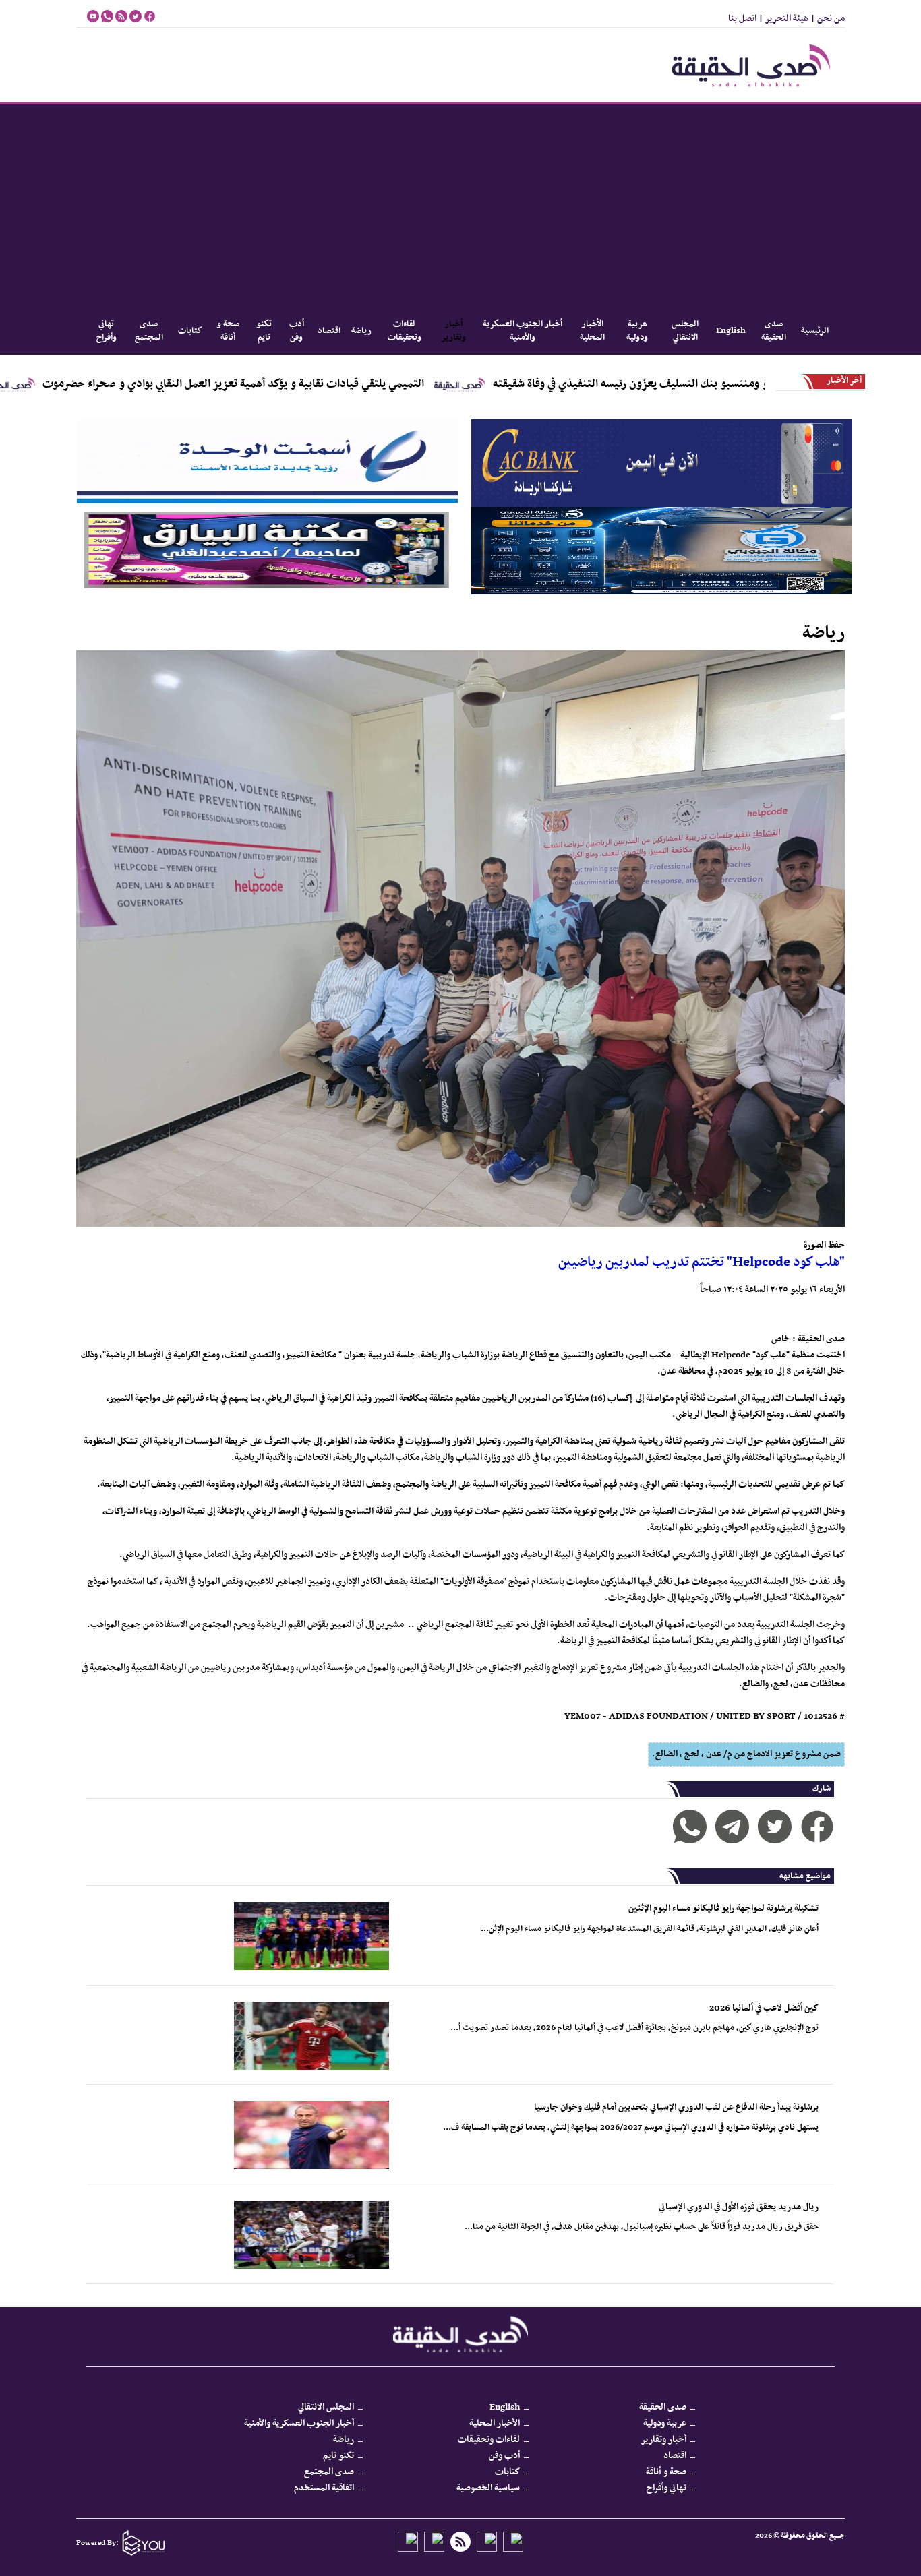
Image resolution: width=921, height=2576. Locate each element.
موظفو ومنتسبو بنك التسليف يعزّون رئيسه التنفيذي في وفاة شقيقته (751, 384)
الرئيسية (815, 331)
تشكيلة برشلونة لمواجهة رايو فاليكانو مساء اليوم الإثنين (723, 1908)
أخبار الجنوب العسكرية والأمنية (523, 331)
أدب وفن (297, 331)
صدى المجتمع (149, 331)
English (731, 331)
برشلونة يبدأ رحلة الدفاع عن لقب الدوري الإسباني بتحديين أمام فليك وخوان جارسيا (676, 2107)
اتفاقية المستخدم (324, 2488)
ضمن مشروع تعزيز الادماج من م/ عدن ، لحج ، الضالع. (746, 1754)
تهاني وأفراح (107, 331)
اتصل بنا (742, 19)
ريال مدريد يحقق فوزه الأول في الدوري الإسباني (739, 2207)
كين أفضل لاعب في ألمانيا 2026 (764, 2008)
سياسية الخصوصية (488, 2488)
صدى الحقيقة (774, 331)
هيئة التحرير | (782, 19)
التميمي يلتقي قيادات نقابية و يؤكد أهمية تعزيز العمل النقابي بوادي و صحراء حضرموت (343, 384)
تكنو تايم (264, 331)
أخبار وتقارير (453, 331)
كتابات (190, 331)
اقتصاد (329, 331)
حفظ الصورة (824, 1245)
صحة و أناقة (228, 331)
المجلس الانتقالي (685, 331)
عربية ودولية (637, 331)
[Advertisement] (460, 206)
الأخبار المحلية (592, 331)
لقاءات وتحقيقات (405, 331)
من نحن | (827, 19)
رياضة (361, 331)
